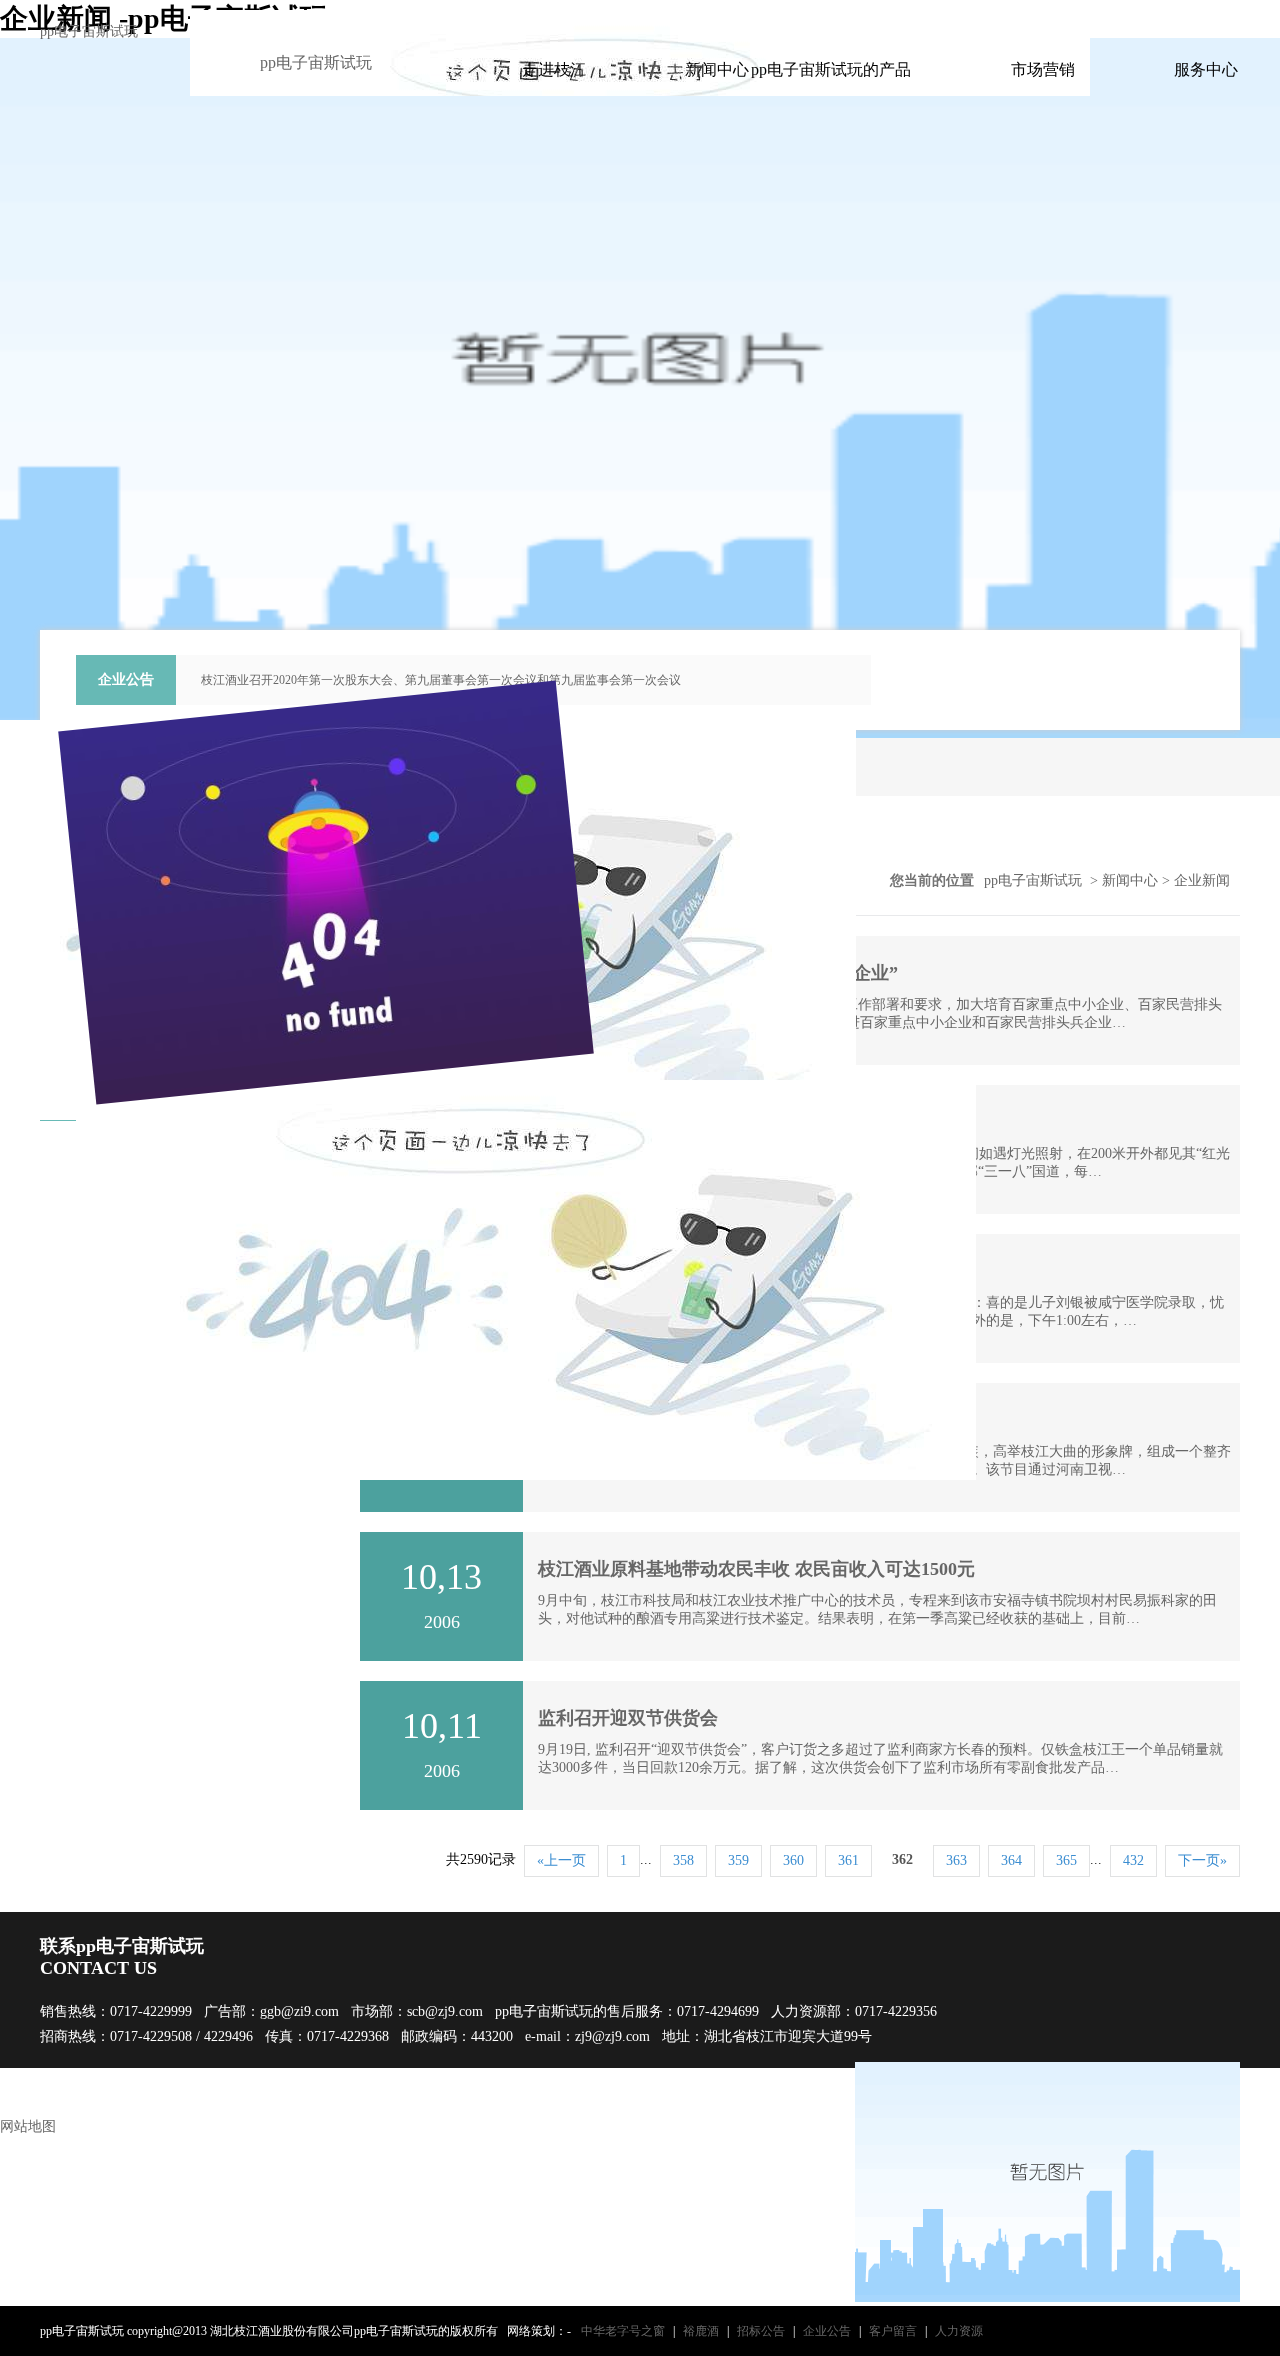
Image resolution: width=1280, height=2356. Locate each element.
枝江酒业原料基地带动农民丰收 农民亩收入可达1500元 (756, 1569)
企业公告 (827, 2331)
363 (956, 1860)
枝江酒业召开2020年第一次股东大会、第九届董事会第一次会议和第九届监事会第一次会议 (441, 680)
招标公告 (761, 2331)
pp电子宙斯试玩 (89, 31)
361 (848, 1860)
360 (793, 1860)
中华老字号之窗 (623, 2331)
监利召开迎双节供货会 (628, 1718)
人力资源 (959, 2331)
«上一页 (561, 1860)
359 (738, 1860)
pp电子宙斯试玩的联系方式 (966, 18)
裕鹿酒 (701, 2331)
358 (683, 1860)
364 (1011, 1860)
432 (1133, 1860)
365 (1066, 1860)
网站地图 (28, 2126)
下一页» (1202, 1860)
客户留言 (893, 2331)
